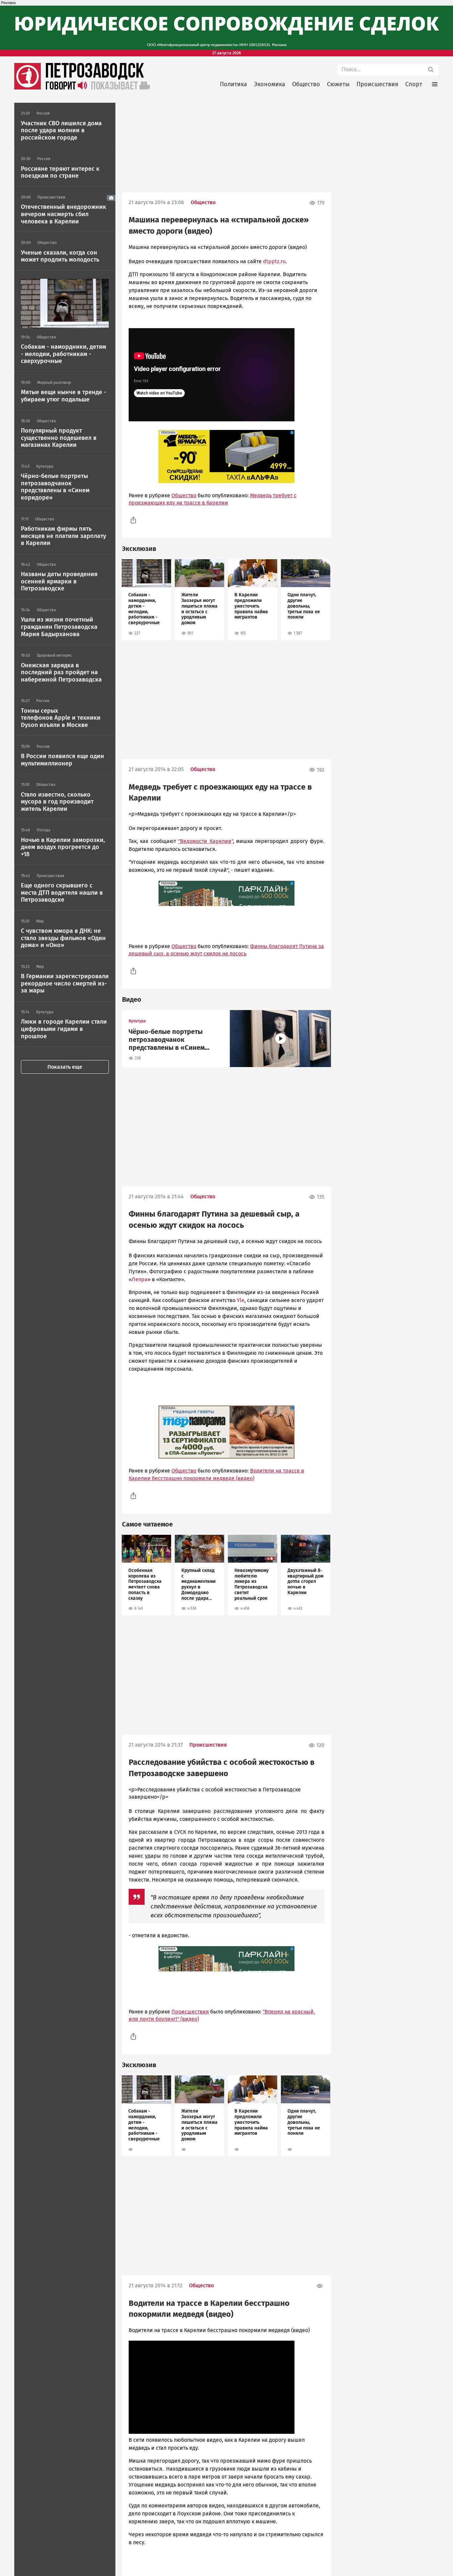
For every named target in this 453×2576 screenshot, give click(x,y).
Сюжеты (338, 84)
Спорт (414, 84)
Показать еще (65, 1067)
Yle (241, 1300)
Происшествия (377, 84)
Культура (137, 1021)
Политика (233, 84)
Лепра (140, 1279)
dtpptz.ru (274, 261)
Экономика (270, 84)
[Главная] (28, 88)
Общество (306, 84)
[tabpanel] (146, 599)
